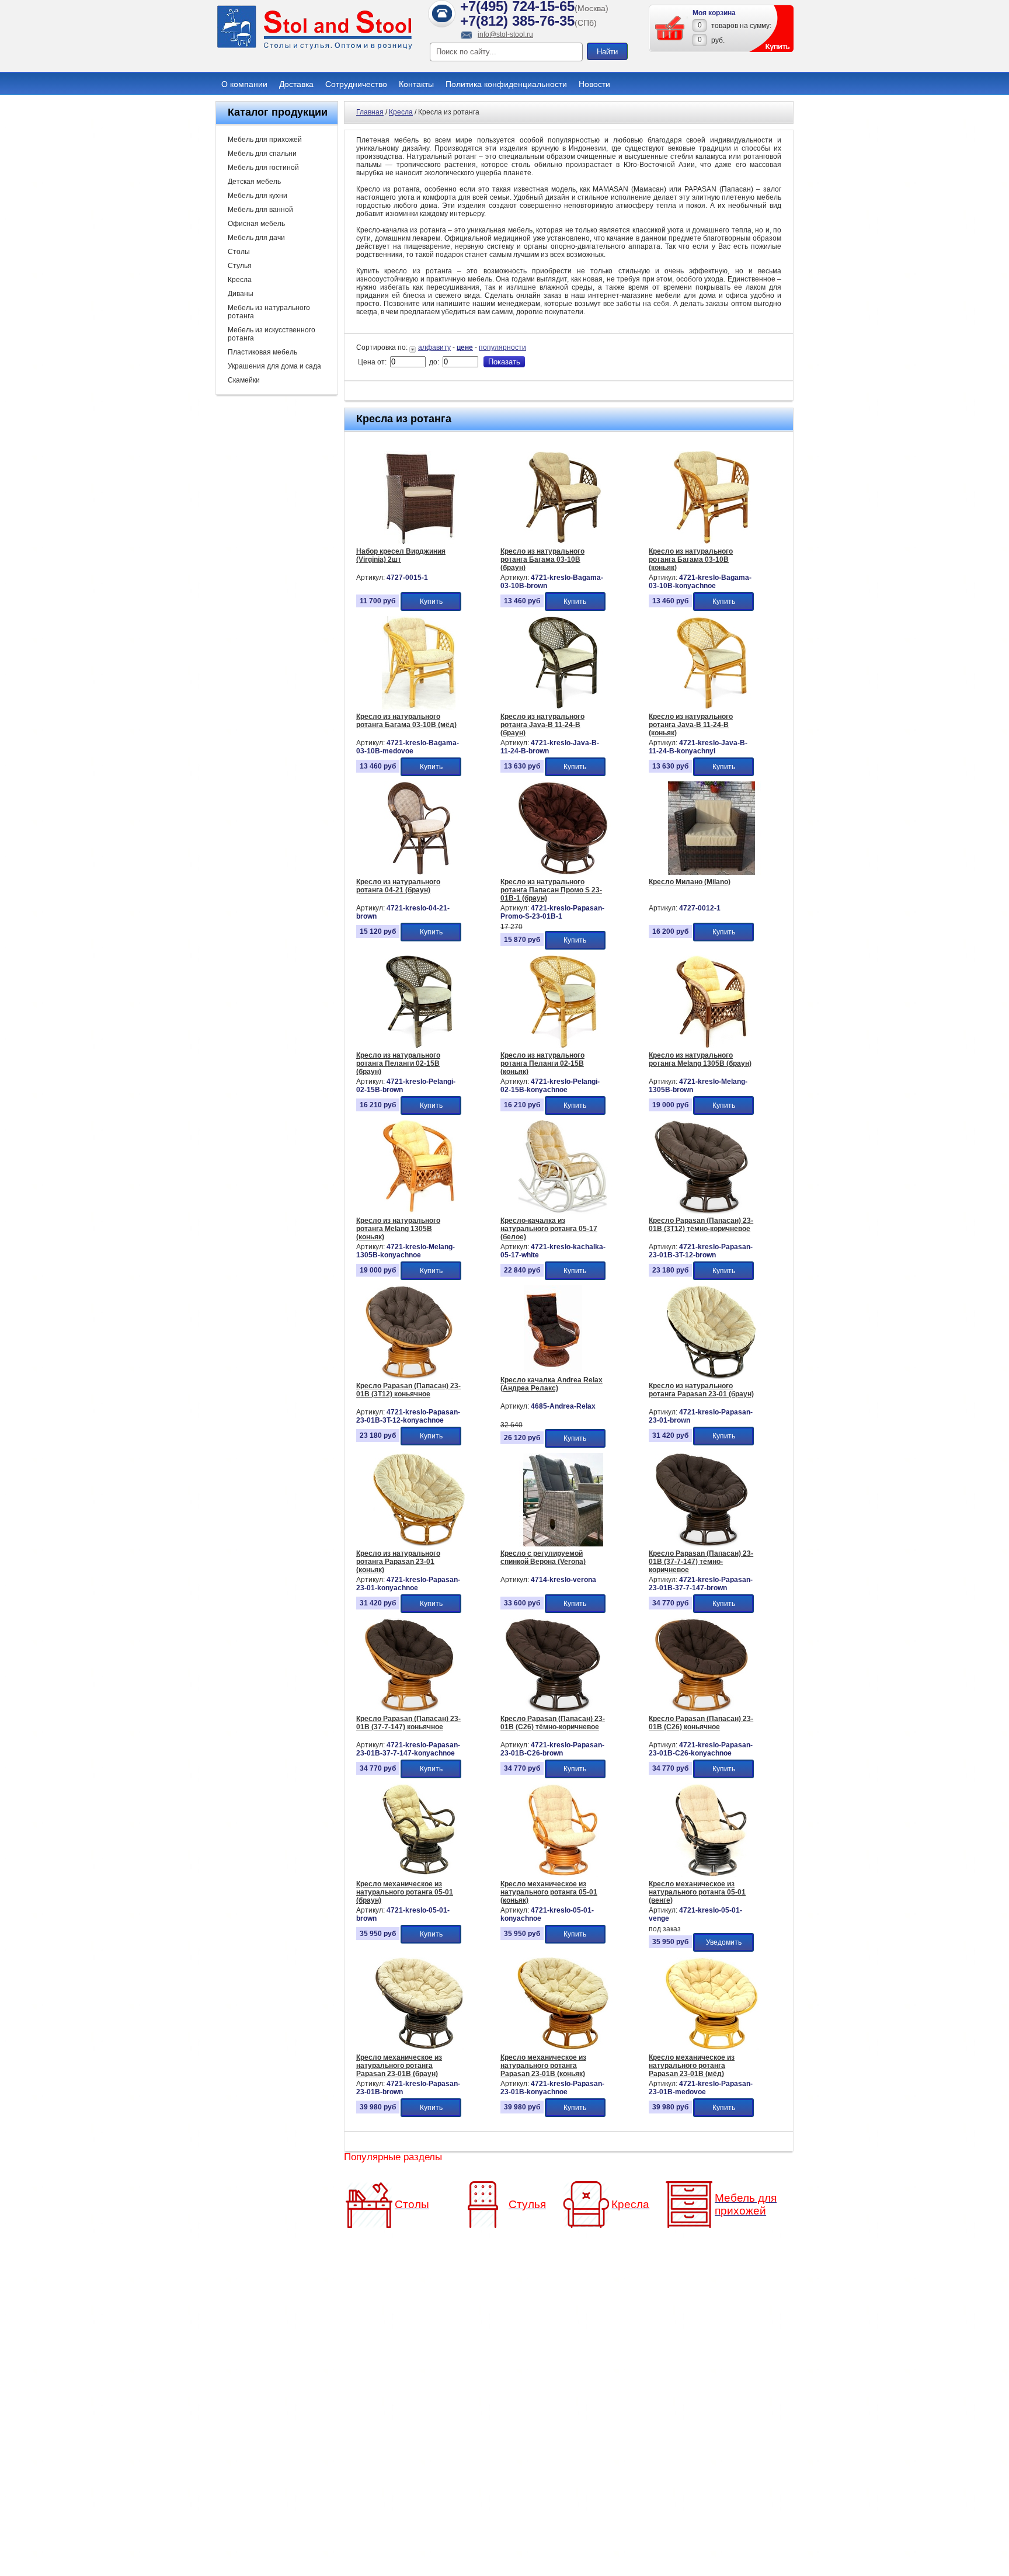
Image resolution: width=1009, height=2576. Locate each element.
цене (465, 347)
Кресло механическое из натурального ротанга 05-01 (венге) (697, 1892)
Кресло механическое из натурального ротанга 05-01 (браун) (405, 1892)
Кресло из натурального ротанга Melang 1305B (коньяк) (398, 1229)
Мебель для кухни (258, 196)
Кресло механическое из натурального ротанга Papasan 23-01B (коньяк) (543, 2066)
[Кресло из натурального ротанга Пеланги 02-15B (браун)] (419, 1046)
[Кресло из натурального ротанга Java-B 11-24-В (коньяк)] (711, 707)
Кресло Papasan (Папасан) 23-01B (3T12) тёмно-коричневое (701, 1225)
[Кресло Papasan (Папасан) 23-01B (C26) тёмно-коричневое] (553, 1709)
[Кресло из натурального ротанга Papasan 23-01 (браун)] (711, 1376)
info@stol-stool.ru (505, 34)
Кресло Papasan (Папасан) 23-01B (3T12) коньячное (408, 1390)
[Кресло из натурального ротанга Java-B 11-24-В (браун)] (563, 707)
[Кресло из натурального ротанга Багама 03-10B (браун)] (563, 542)
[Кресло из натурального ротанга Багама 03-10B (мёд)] (419, 707)
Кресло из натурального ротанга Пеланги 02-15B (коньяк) (542, 1063)
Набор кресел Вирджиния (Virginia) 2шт (401, 555)
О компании (244, 84)
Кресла (240, 280)
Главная (370, 112)
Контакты (416, 84)
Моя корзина (714, 13)
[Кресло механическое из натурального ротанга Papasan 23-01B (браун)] (419, 2048)
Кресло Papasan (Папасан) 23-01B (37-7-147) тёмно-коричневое (701, 1562)
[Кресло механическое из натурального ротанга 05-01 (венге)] (711, 1875)
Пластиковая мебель (262, 352)
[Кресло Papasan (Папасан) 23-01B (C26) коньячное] (701, 1709)
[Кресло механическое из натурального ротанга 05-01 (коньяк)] (563, 1875)
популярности (502, 347)
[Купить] (670, 28)
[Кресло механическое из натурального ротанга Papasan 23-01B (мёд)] (711, 2048)
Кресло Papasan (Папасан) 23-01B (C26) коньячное (701, 1723)
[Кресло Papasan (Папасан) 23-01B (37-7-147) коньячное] (409, 1709)
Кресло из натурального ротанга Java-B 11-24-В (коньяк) (691, 725)
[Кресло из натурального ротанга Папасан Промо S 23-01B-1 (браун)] (563, 872)
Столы (239, 252)
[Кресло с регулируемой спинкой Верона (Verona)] (563, 1544)
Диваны (241, 294)
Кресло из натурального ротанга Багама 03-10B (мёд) (406, 721)
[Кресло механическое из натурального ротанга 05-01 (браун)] (419, 1875)
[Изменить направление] (414, 347)
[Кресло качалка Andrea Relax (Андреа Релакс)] (553, 1371)
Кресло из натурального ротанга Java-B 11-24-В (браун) (542, 725)
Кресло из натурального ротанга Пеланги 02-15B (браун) (398, 1063)
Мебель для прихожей (265, 140)
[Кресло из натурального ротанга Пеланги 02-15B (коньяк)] (563, 1046)
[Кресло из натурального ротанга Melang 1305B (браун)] (711, 1046)
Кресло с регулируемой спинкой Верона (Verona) (543, 1558)
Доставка (296, 84)
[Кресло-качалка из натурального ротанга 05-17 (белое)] (563, 1211)
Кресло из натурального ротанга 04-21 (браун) (398, 886)
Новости (594, 84)
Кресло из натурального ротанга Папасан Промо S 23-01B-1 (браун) (551, 890)
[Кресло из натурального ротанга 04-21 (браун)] (419, 872)
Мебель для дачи (256, 238)
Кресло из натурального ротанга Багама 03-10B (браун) (542, 559)
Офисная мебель (256, 224)
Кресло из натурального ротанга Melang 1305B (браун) (700, 1059)
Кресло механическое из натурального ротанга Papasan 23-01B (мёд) (692, 2066)
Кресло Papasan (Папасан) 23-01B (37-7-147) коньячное (408, 1723)
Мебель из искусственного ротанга (272, 334)
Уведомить (724, 1942)
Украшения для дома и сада (274, 366)
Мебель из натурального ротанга (269, 312)
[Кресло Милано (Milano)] (711, 872)
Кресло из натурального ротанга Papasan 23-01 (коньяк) (398, 1562)
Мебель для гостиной (263, 168)
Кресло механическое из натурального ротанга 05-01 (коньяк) (549, 1892)
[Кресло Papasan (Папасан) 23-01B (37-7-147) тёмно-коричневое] (702, 1544)
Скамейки (244, 380)
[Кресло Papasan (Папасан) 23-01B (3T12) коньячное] (409, 1376)
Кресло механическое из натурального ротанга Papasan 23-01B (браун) (399, 2066)
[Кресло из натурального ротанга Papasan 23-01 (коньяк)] (419, 1544)
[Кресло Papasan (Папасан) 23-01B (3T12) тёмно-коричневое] (701, 1211)
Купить (431, 602)
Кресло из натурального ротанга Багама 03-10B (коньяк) (691, 559)
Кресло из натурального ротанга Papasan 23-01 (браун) (701, 1390)
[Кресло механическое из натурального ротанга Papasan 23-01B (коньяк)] (563, 2048)
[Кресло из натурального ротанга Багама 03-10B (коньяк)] (711, 542)
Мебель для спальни (262, 154)
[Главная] (315, 48)
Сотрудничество (356, 84)
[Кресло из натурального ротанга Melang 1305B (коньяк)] (419, 1211)
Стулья (240, 266)
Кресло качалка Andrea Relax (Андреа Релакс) (552, 1384)
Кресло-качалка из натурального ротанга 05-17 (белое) (549, 1229)
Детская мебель (254, 182)
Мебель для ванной (260, 210)
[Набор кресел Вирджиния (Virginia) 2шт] (419, 542)
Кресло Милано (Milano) (690, 882)
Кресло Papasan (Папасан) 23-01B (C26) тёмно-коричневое (553, 1723)
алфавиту (434, 347)
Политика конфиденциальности (506, 84)
